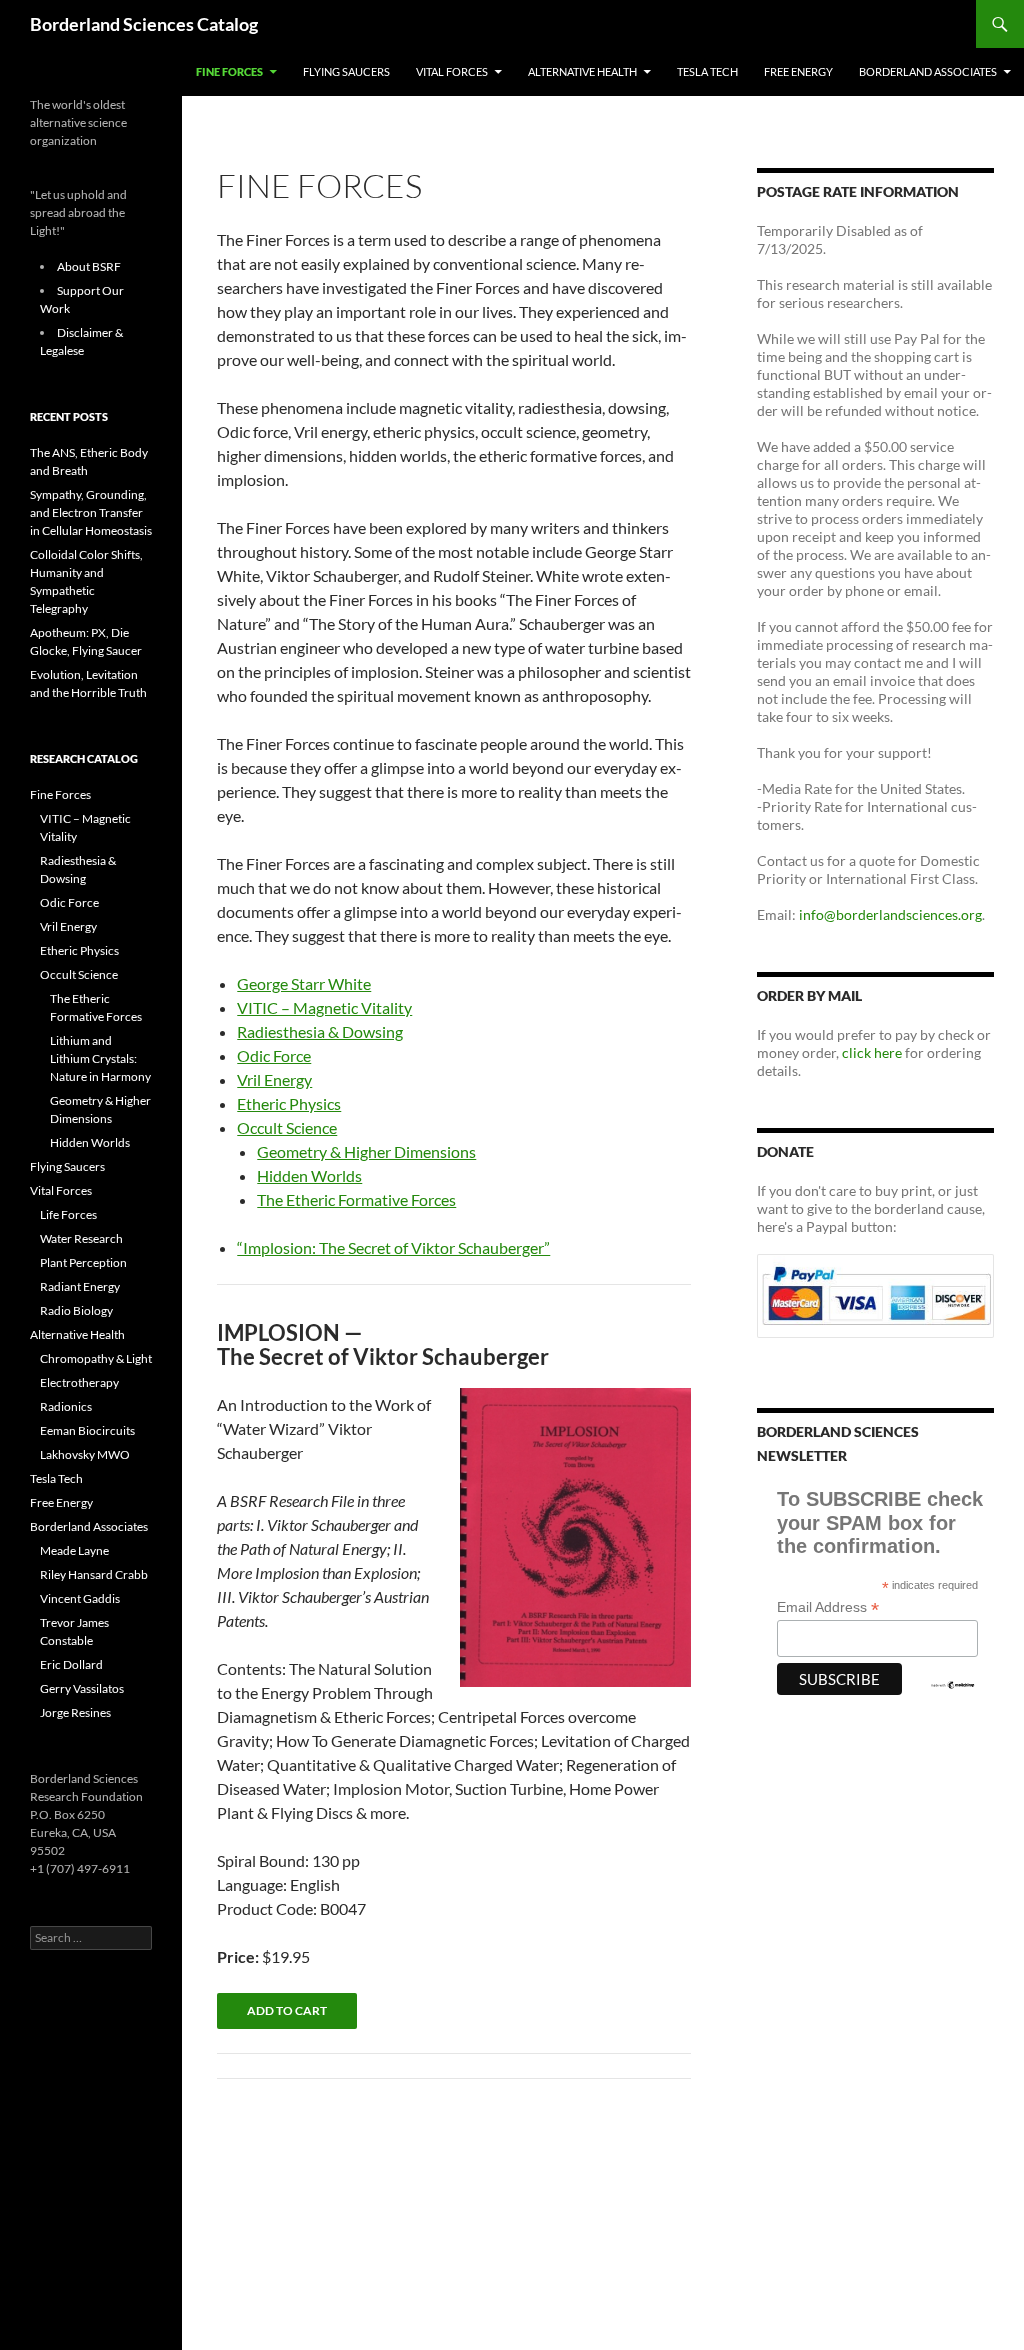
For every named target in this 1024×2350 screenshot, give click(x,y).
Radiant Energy (80, 1286)
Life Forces (68, 1214)
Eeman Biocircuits (87, 1430)
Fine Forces (229, 71)
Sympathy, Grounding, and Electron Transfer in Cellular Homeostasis (91, 512)
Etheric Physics (289, 1103)
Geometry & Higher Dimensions (366, 1151)
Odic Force (274, 1055)
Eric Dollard (71, 1664)
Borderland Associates (928, 71)
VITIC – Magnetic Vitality (324, 1007)
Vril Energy (274, 1079)
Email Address (828, 1607)
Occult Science (287, 1127)
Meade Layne (74, 1550)
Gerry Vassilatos (82, 1688)
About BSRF (89, 266)
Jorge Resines (75, 1712)
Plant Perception (83, 1262)
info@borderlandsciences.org (890, 914)
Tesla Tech (707, 71)
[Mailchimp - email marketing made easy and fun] (953, 1684)
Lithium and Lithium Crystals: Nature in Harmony (100, 1058)
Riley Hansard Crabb (94, 1574)
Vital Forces (452, 71)
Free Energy (798, 71)
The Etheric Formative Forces (356, 1199)
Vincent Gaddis (80, 1598)
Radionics (66, 1406)
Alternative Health (582, 71)
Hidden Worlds (309, 1175)
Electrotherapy (79, 1382)
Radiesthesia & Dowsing (320, 1031)
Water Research (81, 1238)
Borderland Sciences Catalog (144, 24)
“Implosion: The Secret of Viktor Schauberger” (393, 1247)
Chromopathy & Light (96, 1358)
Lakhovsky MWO (85, 1454)
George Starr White (304, 983)
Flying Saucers (346, 71)
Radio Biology (76, 1310)
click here (872, 1052)
